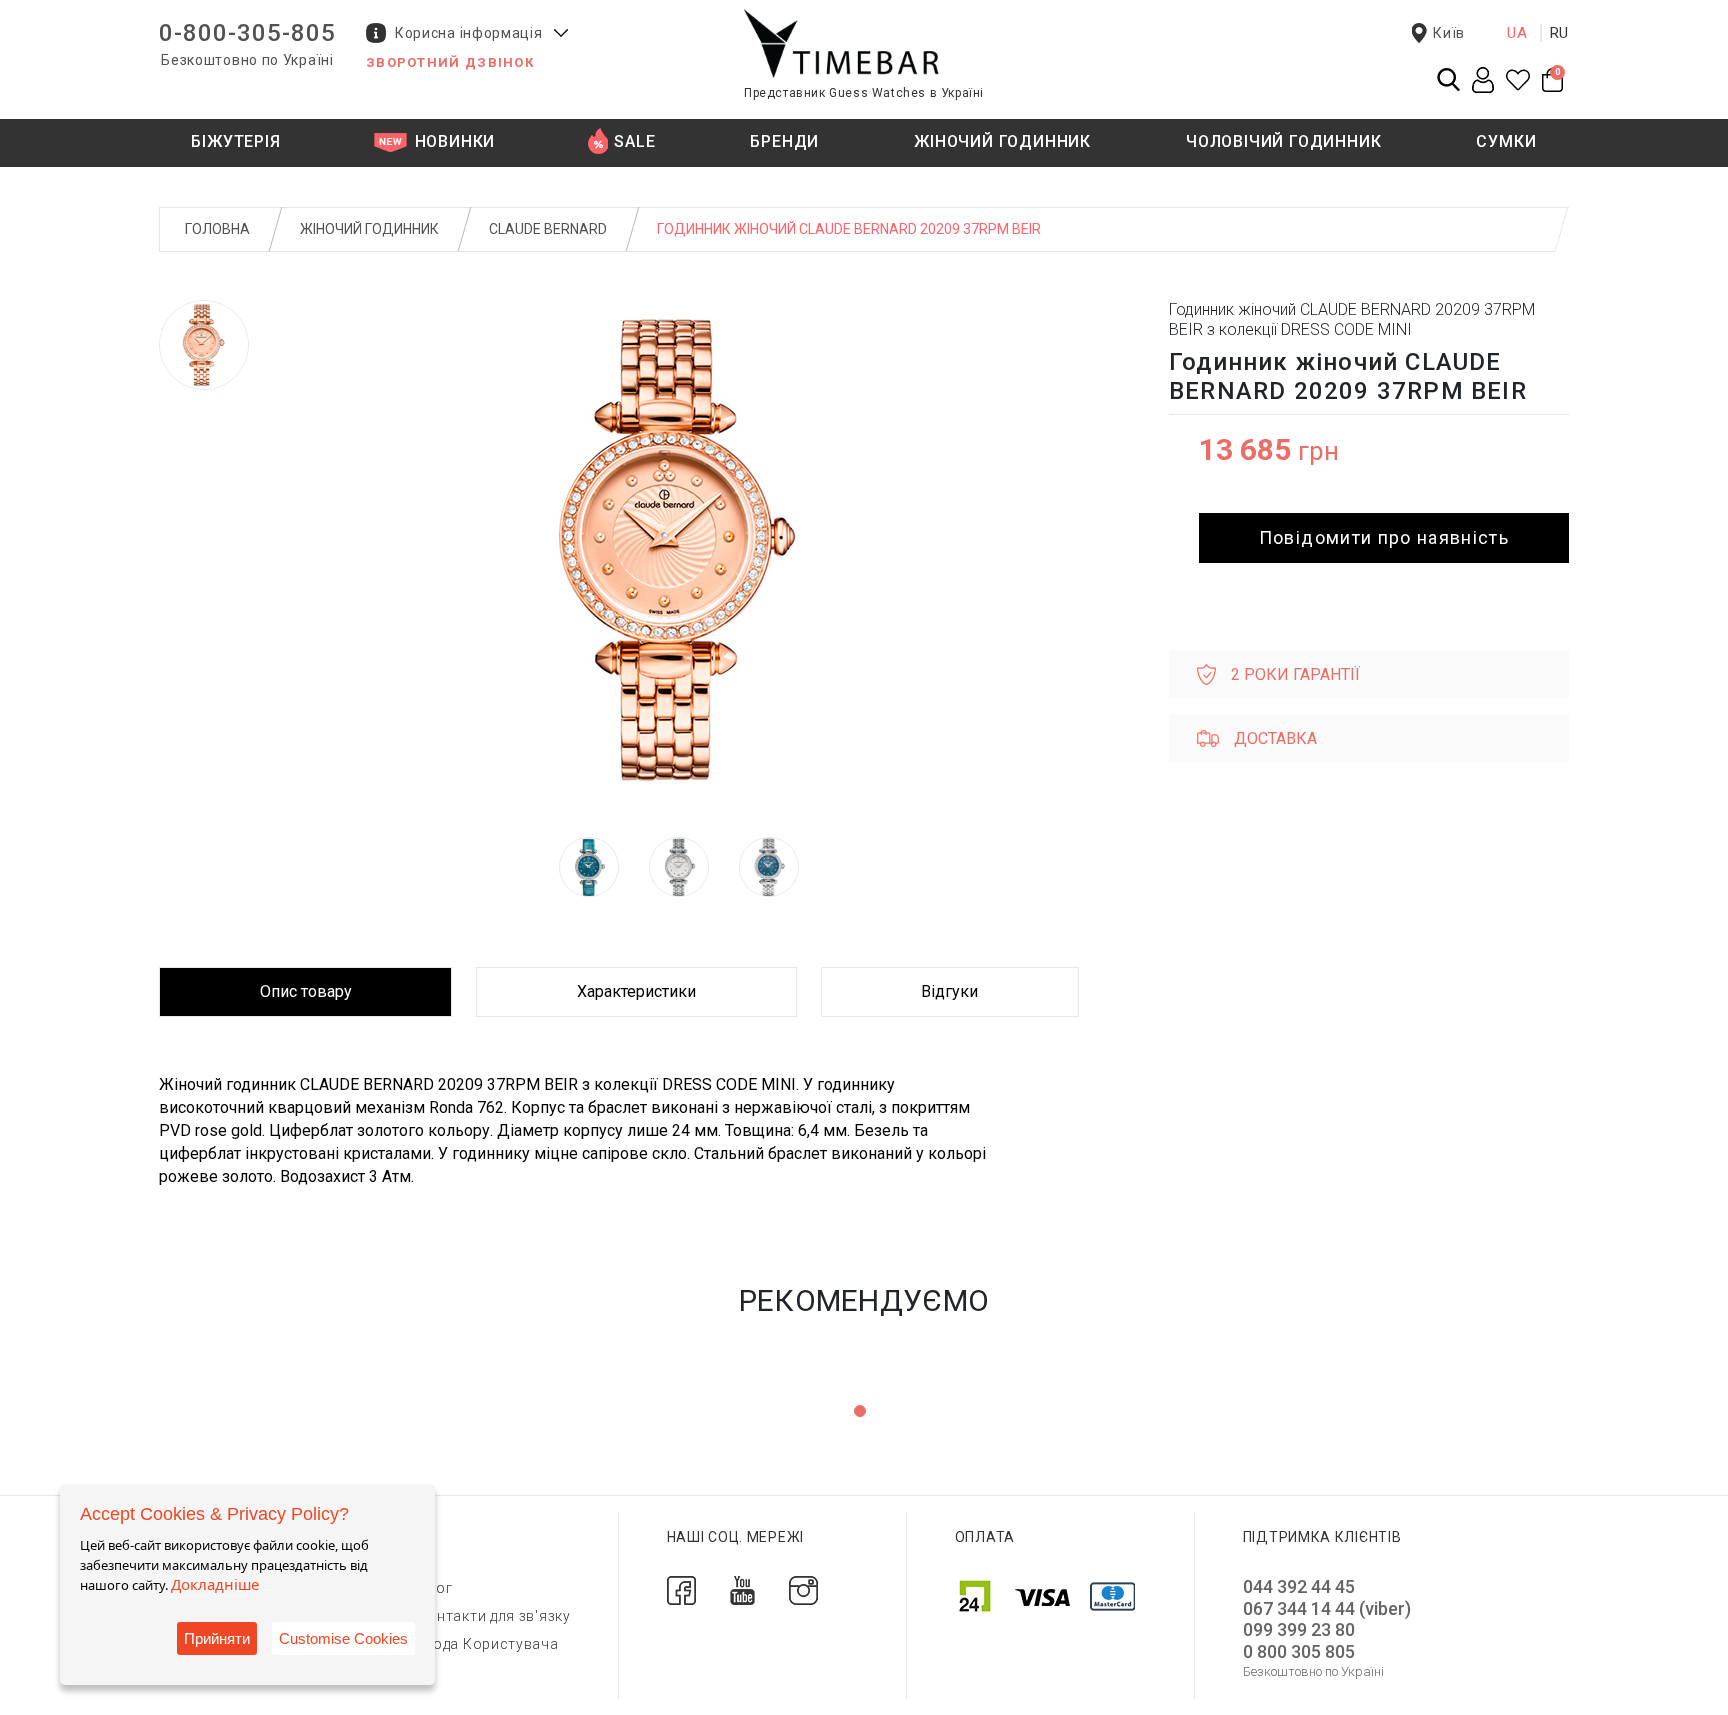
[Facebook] (681, 1589)
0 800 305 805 (1299, 1651)
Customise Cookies (343, 1638)
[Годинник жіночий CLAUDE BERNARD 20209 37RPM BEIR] (204, 345)
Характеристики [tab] (636, 991)
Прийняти (217, 1638)
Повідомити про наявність (1384, 537)
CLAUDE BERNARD (548, 229)
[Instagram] (803, 1589)
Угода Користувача (488, 1644)
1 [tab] (860, 1411)
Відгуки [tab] (949, 991)
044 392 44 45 (1299, 1586)
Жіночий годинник (369, 229)
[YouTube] (742, 1589)
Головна (217, 229)
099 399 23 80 (1299, 1629)
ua (1517, 33)
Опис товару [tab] (306, 991)
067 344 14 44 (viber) (1327, 1608)
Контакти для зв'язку (494, 1616)
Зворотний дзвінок (450, 62)
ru (1560, 33)
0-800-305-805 (247, 33)
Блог (435, 1588)
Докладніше (215, 1584)
